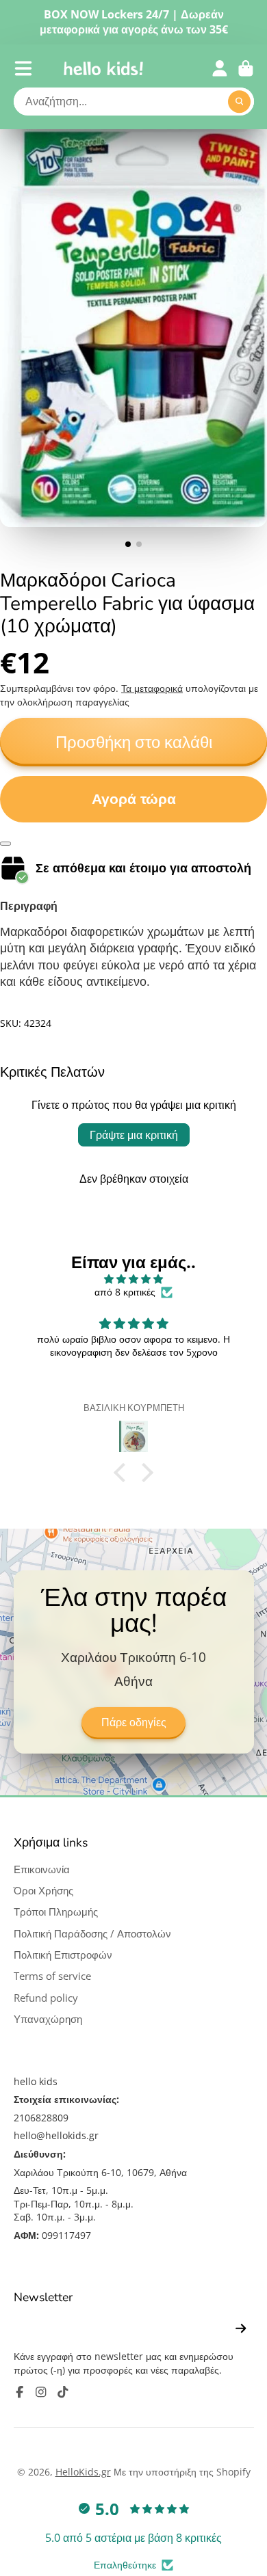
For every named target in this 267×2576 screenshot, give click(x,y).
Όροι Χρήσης (43, 1891)
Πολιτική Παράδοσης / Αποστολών (92, 1934)
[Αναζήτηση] (240, 102)
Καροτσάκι (246, 68)
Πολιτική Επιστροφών (63, 1955)
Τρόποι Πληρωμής (56, 1912)
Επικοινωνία (42, 1869)
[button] (123, 1473)
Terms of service (52, 1976)
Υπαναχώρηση (48, 2019)
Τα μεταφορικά (152, 688)
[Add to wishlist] (5, 844)
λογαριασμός (220, 68)
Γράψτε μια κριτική (134, 1135)
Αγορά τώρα (134, 799)
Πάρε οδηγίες (134, 1723)
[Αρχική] (103, 68)
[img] (133, 1279)
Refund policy (46, 1998)
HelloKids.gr (83, 2472)
